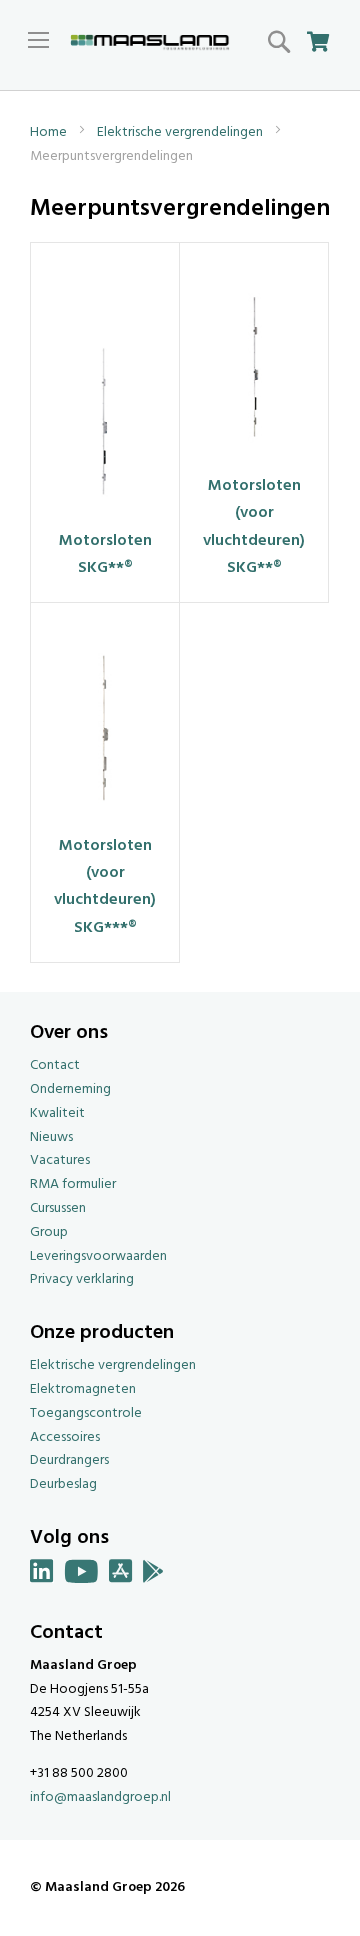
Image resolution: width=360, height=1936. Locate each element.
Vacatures (60, 1160)
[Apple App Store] (121, 1575)
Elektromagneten (83, 1389)
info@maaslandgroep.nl (100, 1797)
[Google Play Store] (153, 1575)
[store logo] (150, 43)
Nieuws (51, 1137)
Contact (55, 1065)
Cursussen (58, 1208)
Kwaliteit (57, 1113)
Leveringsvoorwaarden (98, 1256)
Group (49, 1232)
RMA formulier (73, 1184)
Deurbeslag (63, 1484)
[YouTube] (81, 1575)
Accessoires (65, 1437)
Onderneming (70, 1089)
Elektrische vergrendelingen (181, 132)
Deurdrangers (69, 1460)
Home (50, 132)
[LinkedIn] (42, 1575)
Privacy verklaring (82, 1279)
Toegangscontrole (86, 1413)
